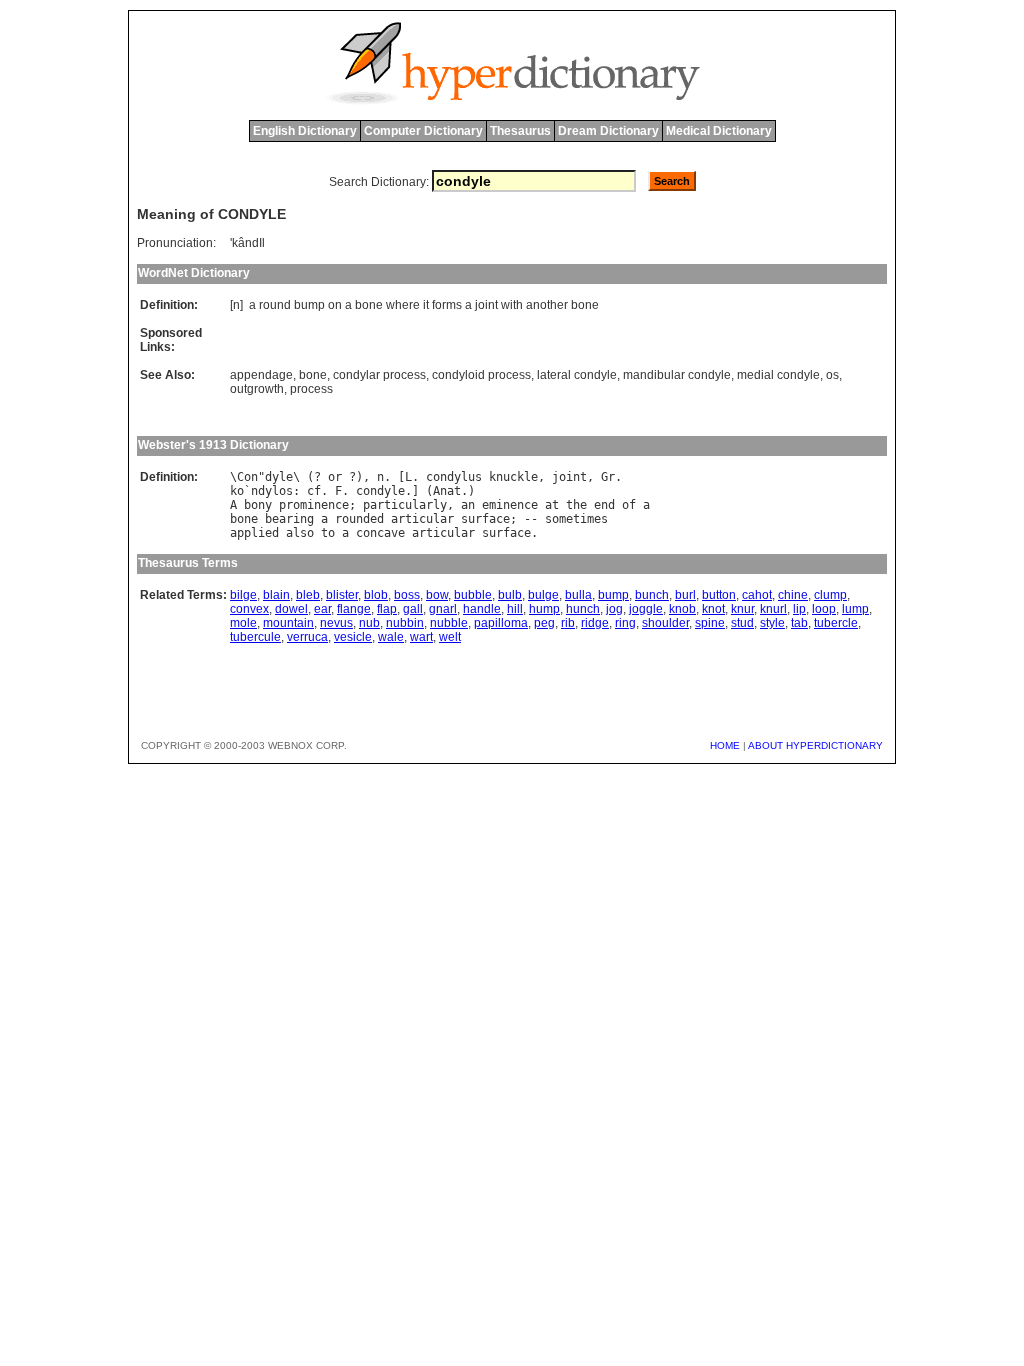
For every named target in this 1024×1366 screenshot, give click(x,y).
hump (544, 609)
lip (799, 609)
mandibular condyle (677, 375)
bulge (543, 595)
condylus (454, 477)
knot (713, 609)
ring (625, 623)
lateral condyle (577, 375)
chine (793, 595)
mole (243, 623)
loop (824, 609)
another (547, 305)
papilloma (501, 623)
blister (342, 595)
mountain (288, 623)
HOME (725, 745)
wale (391, 637)
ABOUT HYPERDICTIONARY (815, 745)
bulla (578, 595)
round (275, 305)
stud (742, 623)
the (576, 505)
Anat (447, 491)
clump (830, 595)
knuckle (513, 477)
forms (447, 305)
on (335, 305)
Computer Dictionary (423, 131)
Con (247, 477)
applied (254, 533)
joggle (646, 609)
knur (742, 609)
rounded (359, 519)
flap (387, 609)
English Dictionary (305, 131)
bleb (308, 595)
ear (322, 609)
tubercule (255, 637)
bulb (510, 595)
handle (482, 609)
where (403, 305)
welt (450, 637)
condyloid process (481, 375)
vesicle (353, 637)
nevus (336, 623)
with (512, 305)
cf (314, 491)
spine (710, 623)
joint (486, 305)
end (604, 505)
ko (237, 491)
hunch (583, 609)
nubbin (405, 623)
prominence (314, 505)
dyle (279, 477)
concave (380, 533)
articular (422, 519)
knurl (773, 609)
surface (485, 519)
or (335, 477)
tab (799, 623)
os (832, 375)
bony (258, 505)
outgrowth (257, 389)
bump (309, 305)
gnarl (443, 609)
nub (369, 623)
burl (685, 595)
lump (855, 609)
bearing (289, 519)
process (311, 389)
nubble (449, 623)
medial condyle (778, 375)
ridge (595, 623)
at (552, 505)
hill (515, 609)
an (468, 505)
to (328, 533)
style (772, 623)
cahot (757, 595)
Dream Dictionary (608, 131)
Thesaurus (520, 131)
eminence (510, 505)
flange (354, 609)
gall (413, 609)
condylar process (379, 375)
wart (421, 637)
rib (568, 623)
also (300, 533)
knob (682, 609)
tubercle (836, 623)
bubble (473, 595)
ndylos (272, 491)
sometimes (576, 519)
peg (544, 623)
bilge (243, 595)
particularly (405, 505)
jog (614, 609)
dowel (291, 609)
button (719, 595)
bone (369, 305)
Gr (608, 477)
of (629, 505)
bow (437, 595)
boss (407, 595)
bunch (652, 595)
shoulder (665, 623)
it (426, 305)
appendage (261, 375)
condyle (380, 491)
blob (376, 595)
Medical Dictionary (719, 131)
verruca (307, 637)
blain (276, 595)
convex (249, 609)
